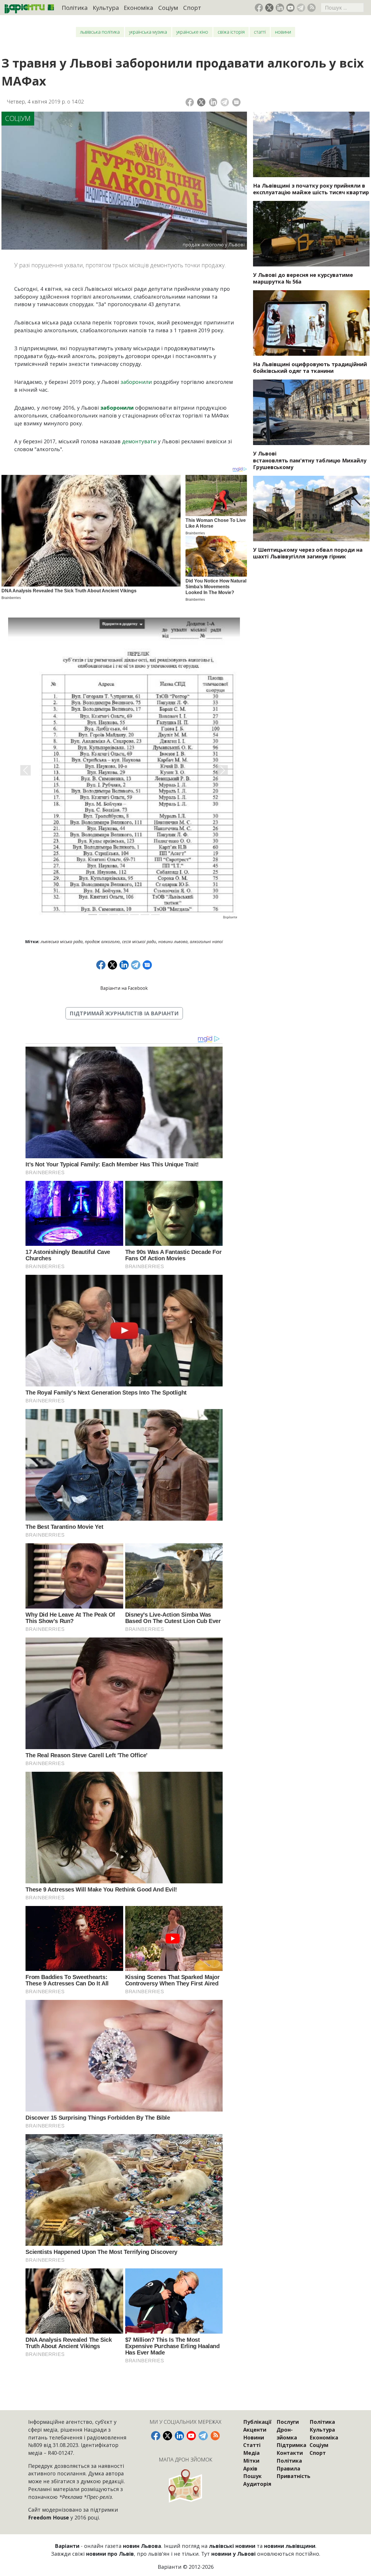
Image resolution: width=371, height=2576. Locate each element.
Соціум (168, 8)
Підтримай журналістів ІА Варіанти (124, 1013)
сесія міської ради (139, 942)
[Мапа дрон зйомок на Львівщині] (185, 2486)
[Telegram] (225, 102)
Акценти (255, 2430)
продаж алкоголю (102, 942)
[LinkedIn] (213, 102)
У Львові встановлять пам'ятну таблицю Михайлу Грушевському (310, 460)
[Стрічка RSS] (311, 8)
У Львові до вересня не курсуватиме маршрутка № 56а (303, 278)
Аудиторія (257, 2484)
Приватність (293, 2476)
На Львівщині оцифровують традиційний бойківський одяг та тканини (310, 367)
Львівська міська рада (62, 942)
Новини (283, 32)
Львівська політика (100, 32)
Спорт (192, 8)
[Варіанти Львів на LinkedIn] (280, 8)
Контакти (290, 2453)
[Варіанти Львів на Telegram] (301, 8)
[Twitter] (201, 102)
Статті (260, 32)
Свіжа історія (231, 32)
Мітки (251, 2461)
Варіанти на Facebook (124, 988)
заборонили (137, 382)
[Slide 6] (145, 915)
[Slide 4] (124, 915)
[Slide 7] (155, 915)
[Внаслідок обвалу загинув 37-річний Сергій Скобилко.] (311, 509)
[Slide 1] (93, 915)
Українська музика (148, 32)
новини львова (173, 942)
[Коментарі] (236, 102)
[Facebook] (190, 102)
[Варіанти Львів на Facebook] (259, 8)
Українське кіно (192, 32)
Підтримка (291, 2445)
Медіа (251, 2453)
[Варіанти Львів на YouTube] (291, 8)
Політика (75, 8)
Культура (106, 8)
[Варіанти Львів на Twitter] (269, 8)
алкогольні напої (206, 942)
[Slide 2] (103, 915)
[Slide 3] (114, 915)
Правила (288, 2468)
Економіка (138, 8)
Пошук (252, 2476)
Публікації (257, 2422)
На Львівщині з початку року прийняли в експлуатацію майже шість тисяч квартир (311, 189)
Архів (250, 2468)
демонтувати (139, 441)
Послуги (288, 2422)
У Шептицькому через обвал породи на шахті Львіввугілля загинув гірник (308, 553)
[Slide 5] (134, 915)
